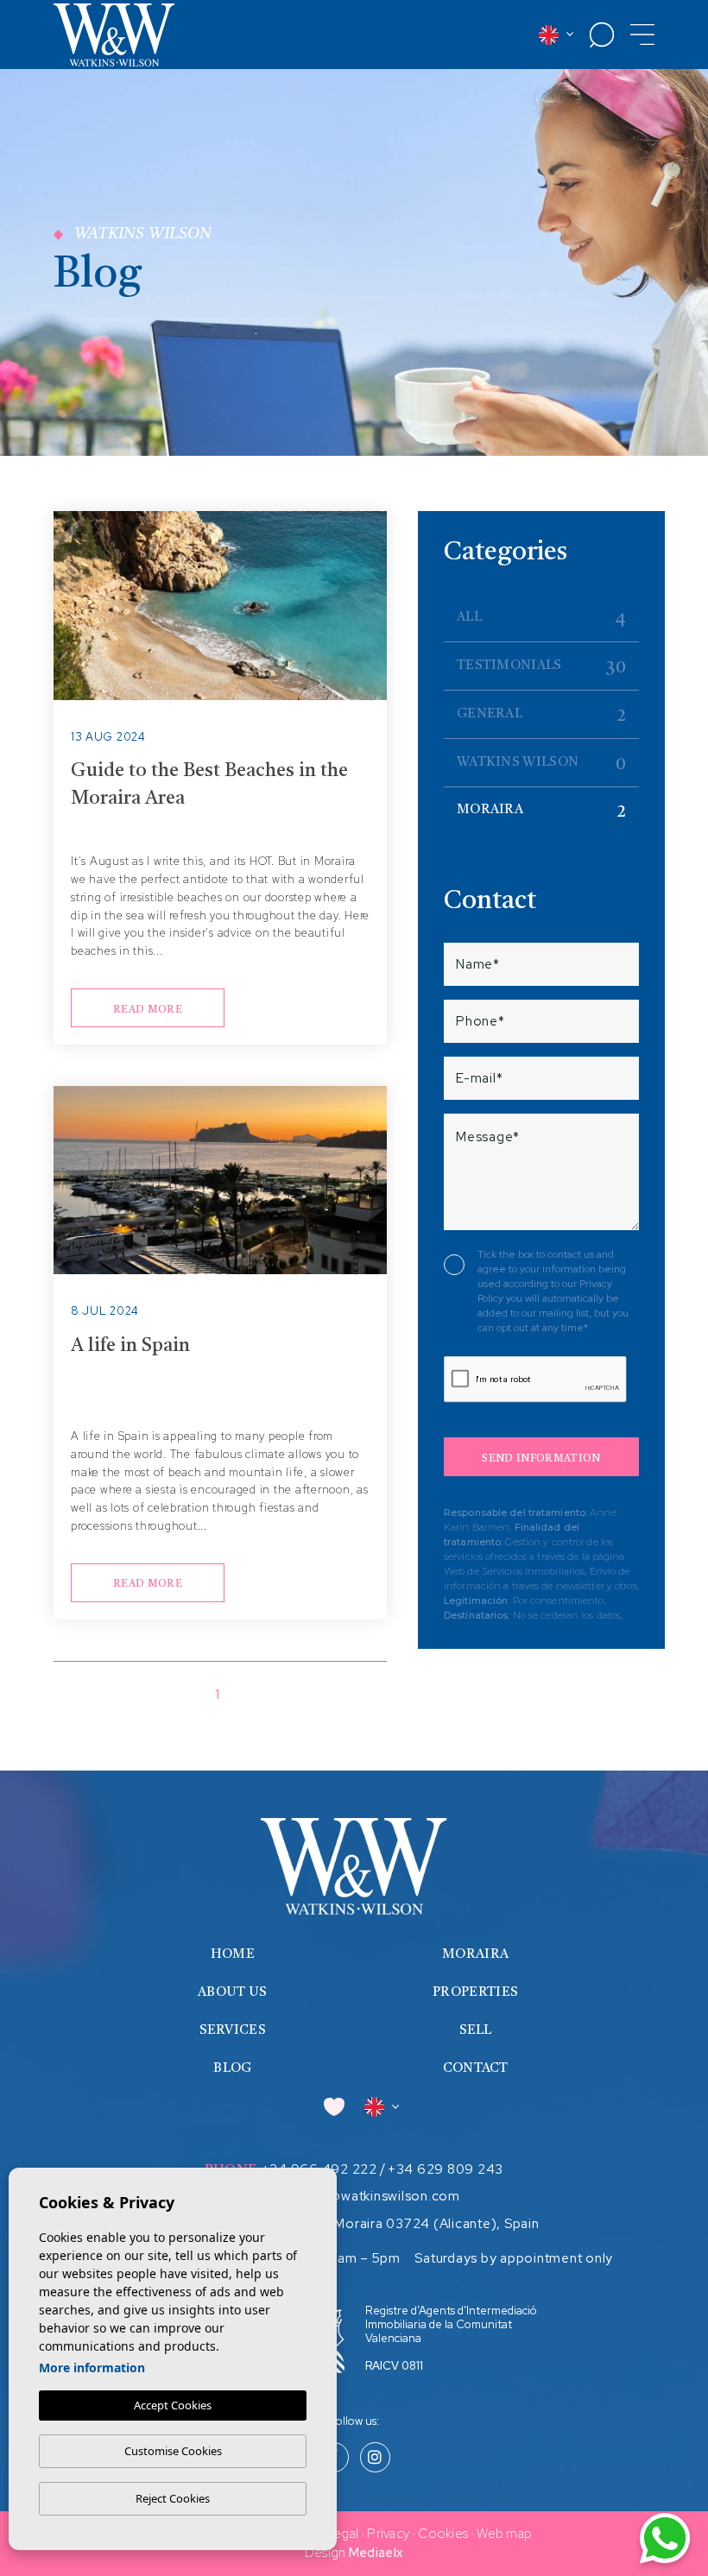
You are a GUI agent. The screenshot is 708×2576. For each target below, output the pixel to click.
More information (92, 2368)
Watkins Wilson (541, 765)
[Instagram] (375, 2459)
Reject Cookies (173, 2498)
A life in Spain (130, 1346)
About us (232, 1993)
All (541, 620)
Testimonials (541, 668)
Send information (541, 1459)
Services (233, 2031)
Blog (232, 2069)
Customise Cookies (173, 2451)
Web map (504, 2534)
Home (233, 1955)
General (541, 717)
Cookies (443, 2534)
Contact (476, 2069)
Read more (148, 1010)
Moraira (541, 812)
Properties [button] (475, 1993)
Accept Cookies (173, 2405)
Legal (343, 2534)
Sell (476, 2031)
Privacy (388, 2534)
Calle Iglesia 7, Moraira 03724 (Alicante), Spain (390, 2224)
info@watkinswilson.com (382, 2196)
